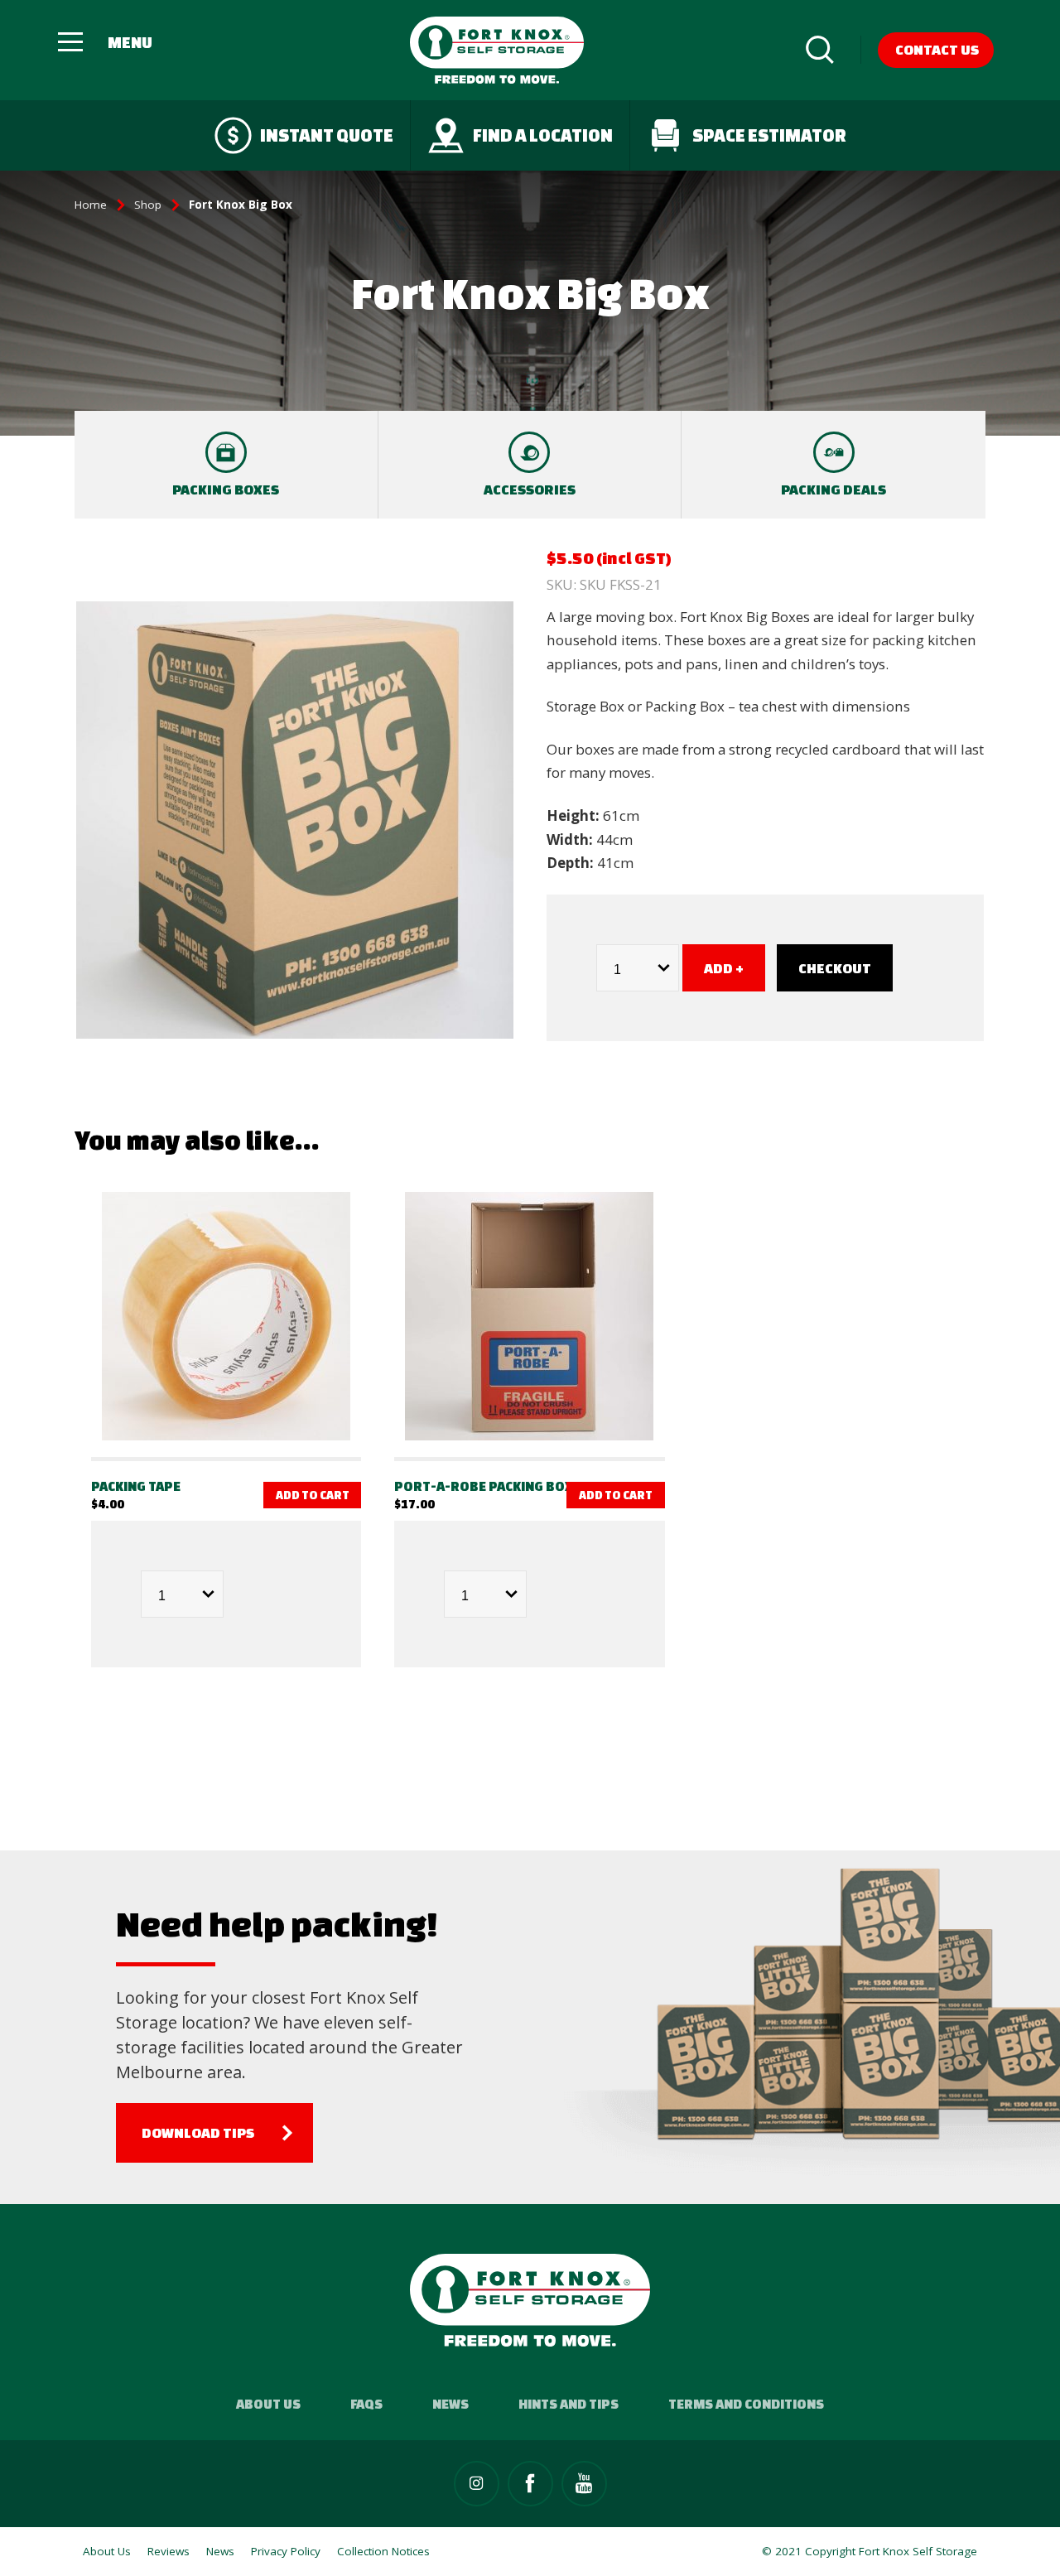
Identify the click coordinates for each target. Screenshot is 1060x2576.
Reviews (169, 2551)
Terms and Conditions (746, 2404)
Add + (724, 968)
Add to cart (313, 1495)
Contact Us (937, 49)
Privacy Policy (286, 2551)
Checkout (835, 968)
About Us (268, 2404)
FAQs (366, 2404)
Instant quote (327, 135)
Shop (148, 205)
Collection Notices (383, 2551)
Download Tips (198, 2132)
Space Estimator (769, 135)
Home (91, 205)
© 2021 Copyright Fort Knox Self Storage (870, 2551)
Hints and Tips (569, 2404)
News (450, 2404)
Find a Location (543, 135)
